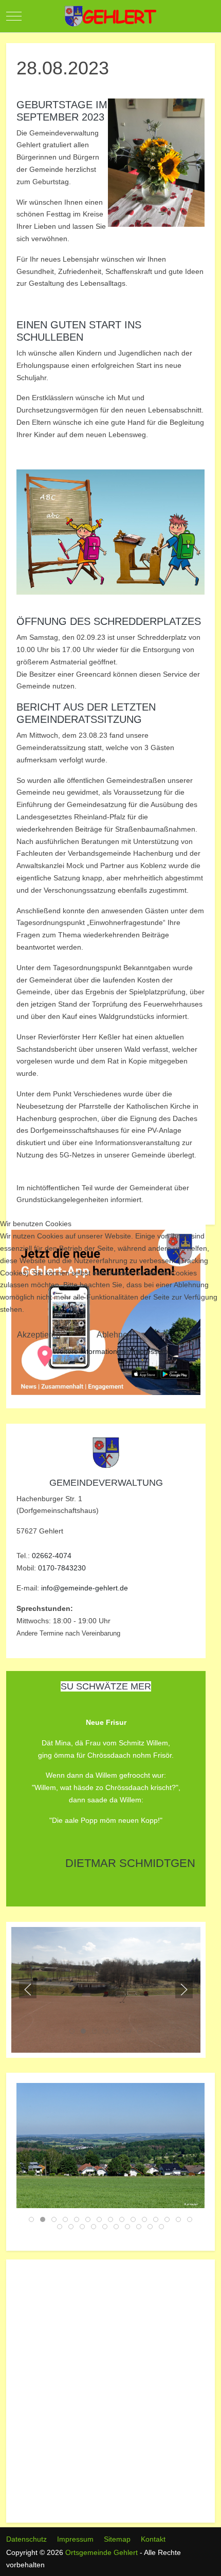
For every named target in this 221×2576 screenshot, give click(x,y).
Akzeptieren (39, 1335)
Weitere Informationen (89, 1351)
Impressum (150, 1351)
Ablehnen (114, 1335)
